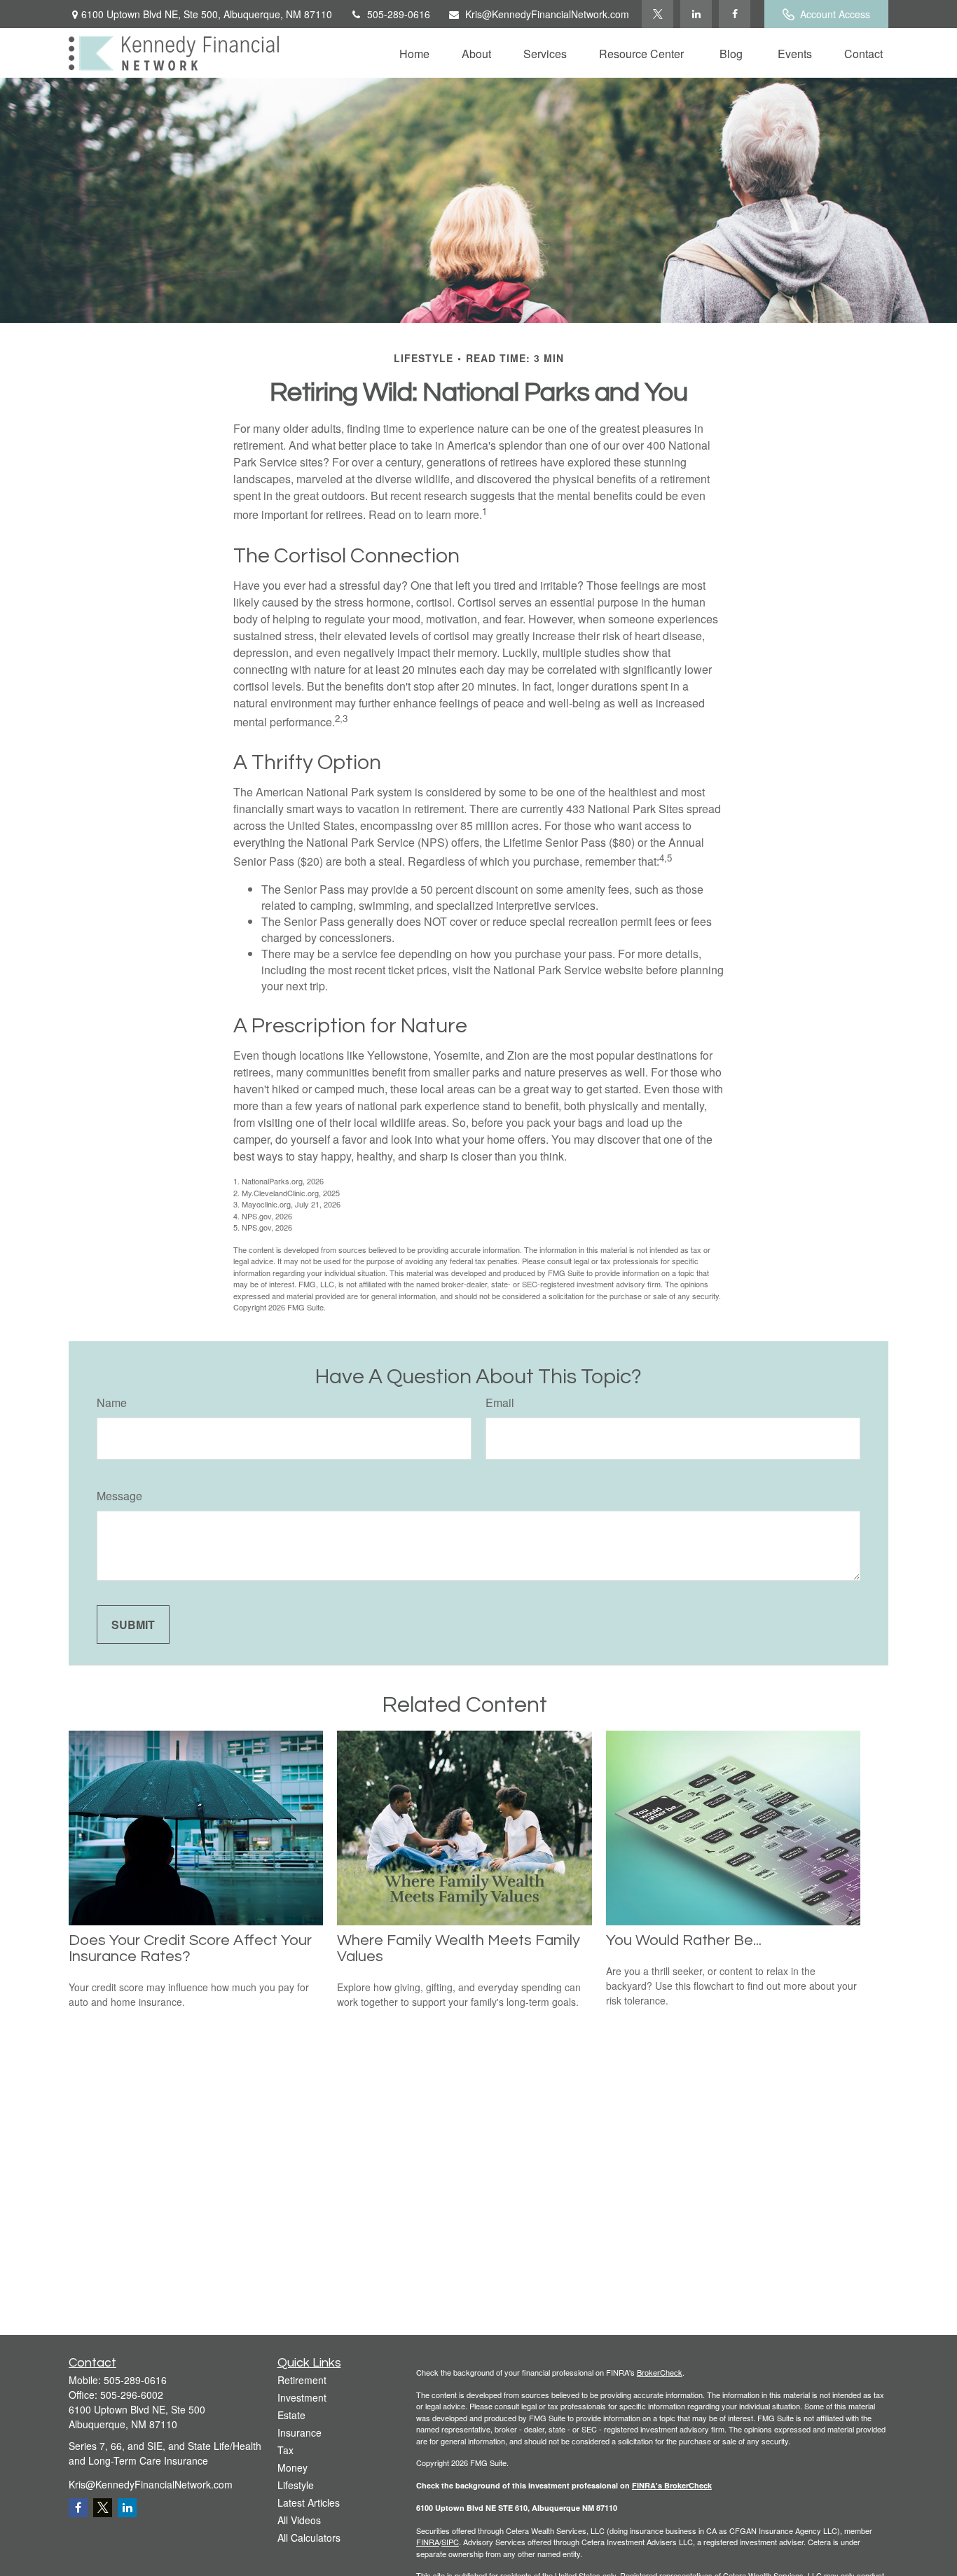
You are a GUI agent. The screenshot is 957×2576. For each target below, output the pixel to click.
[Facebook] (735, 14)
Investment (302, 2397)
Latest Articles (309, 2502)
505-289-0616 (399, 14)
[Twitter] (657, 14)
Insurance (300, 2432)
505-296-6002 (132, 2395)
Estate (291, 2415)
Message (119, 1496)
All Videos (299, 2520)
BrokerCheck (660, 2372)
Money (292, 2467)
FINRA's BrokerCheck (672, 2485)
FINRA (428, 2542)
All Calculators (309, 2537)
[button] (414, 53)
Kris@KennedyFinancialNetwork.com (547, 14)
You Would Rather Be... (684, 1940)
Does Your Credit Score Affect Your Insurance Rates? (190, 1948)
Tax (285, 2450)
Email (500, 1403)
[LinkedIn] (696, 14)
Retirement (302, 2380)
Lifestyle (296, 2485)
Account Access (835, 14)
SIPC (450, 2542)
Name (112, 1403)
